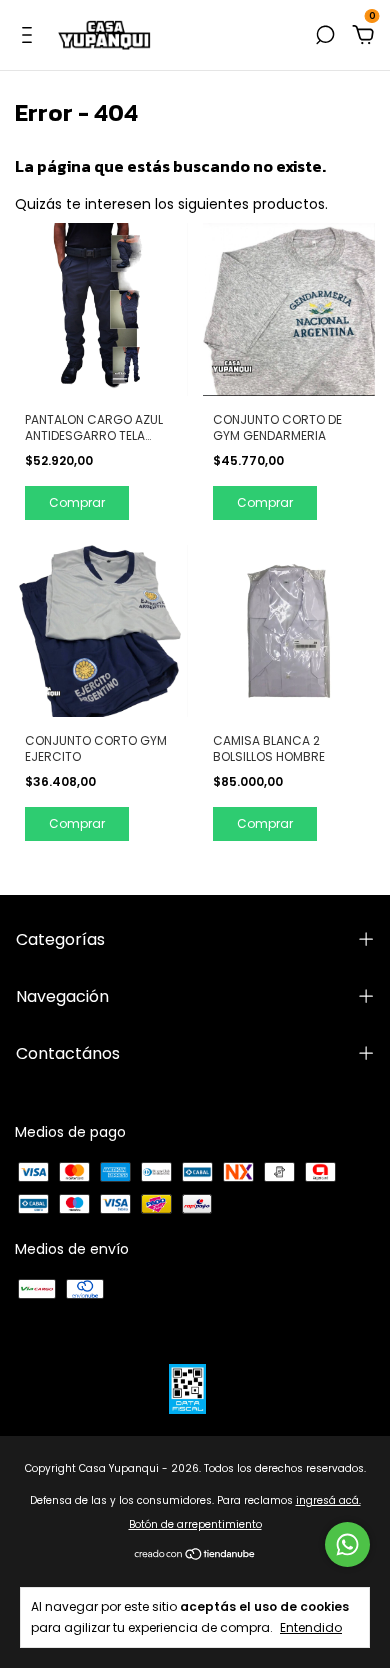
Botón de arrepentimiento (195, 1524)
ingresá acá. (328, 1500)
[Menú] (30, 36)
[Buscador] (325, 36)
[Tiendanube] (195, 1556)
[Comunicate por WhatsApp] (347, 1544)
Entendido (311, 1627)
